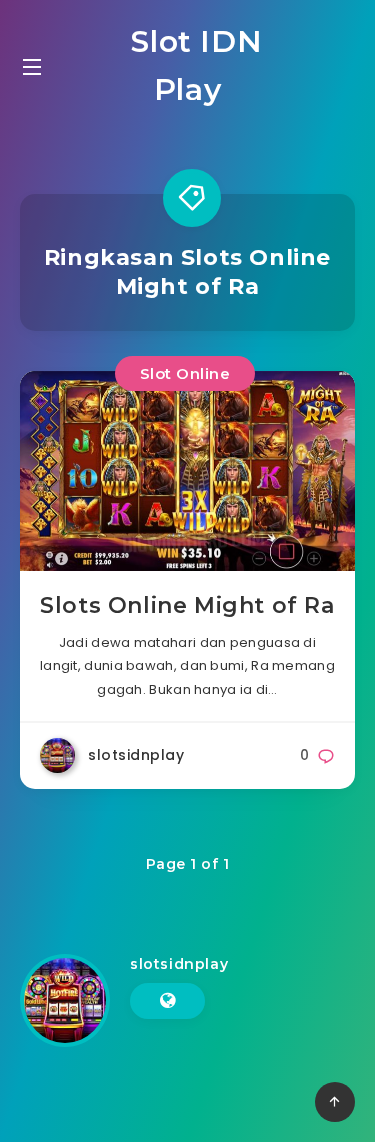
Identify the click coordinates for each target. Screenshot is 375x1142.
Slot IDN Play (192, 65)
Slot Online (185, 373)
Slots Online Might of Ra (187, 605)
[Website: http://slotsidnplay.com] (167, 1001)
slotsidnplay (179, 964)
